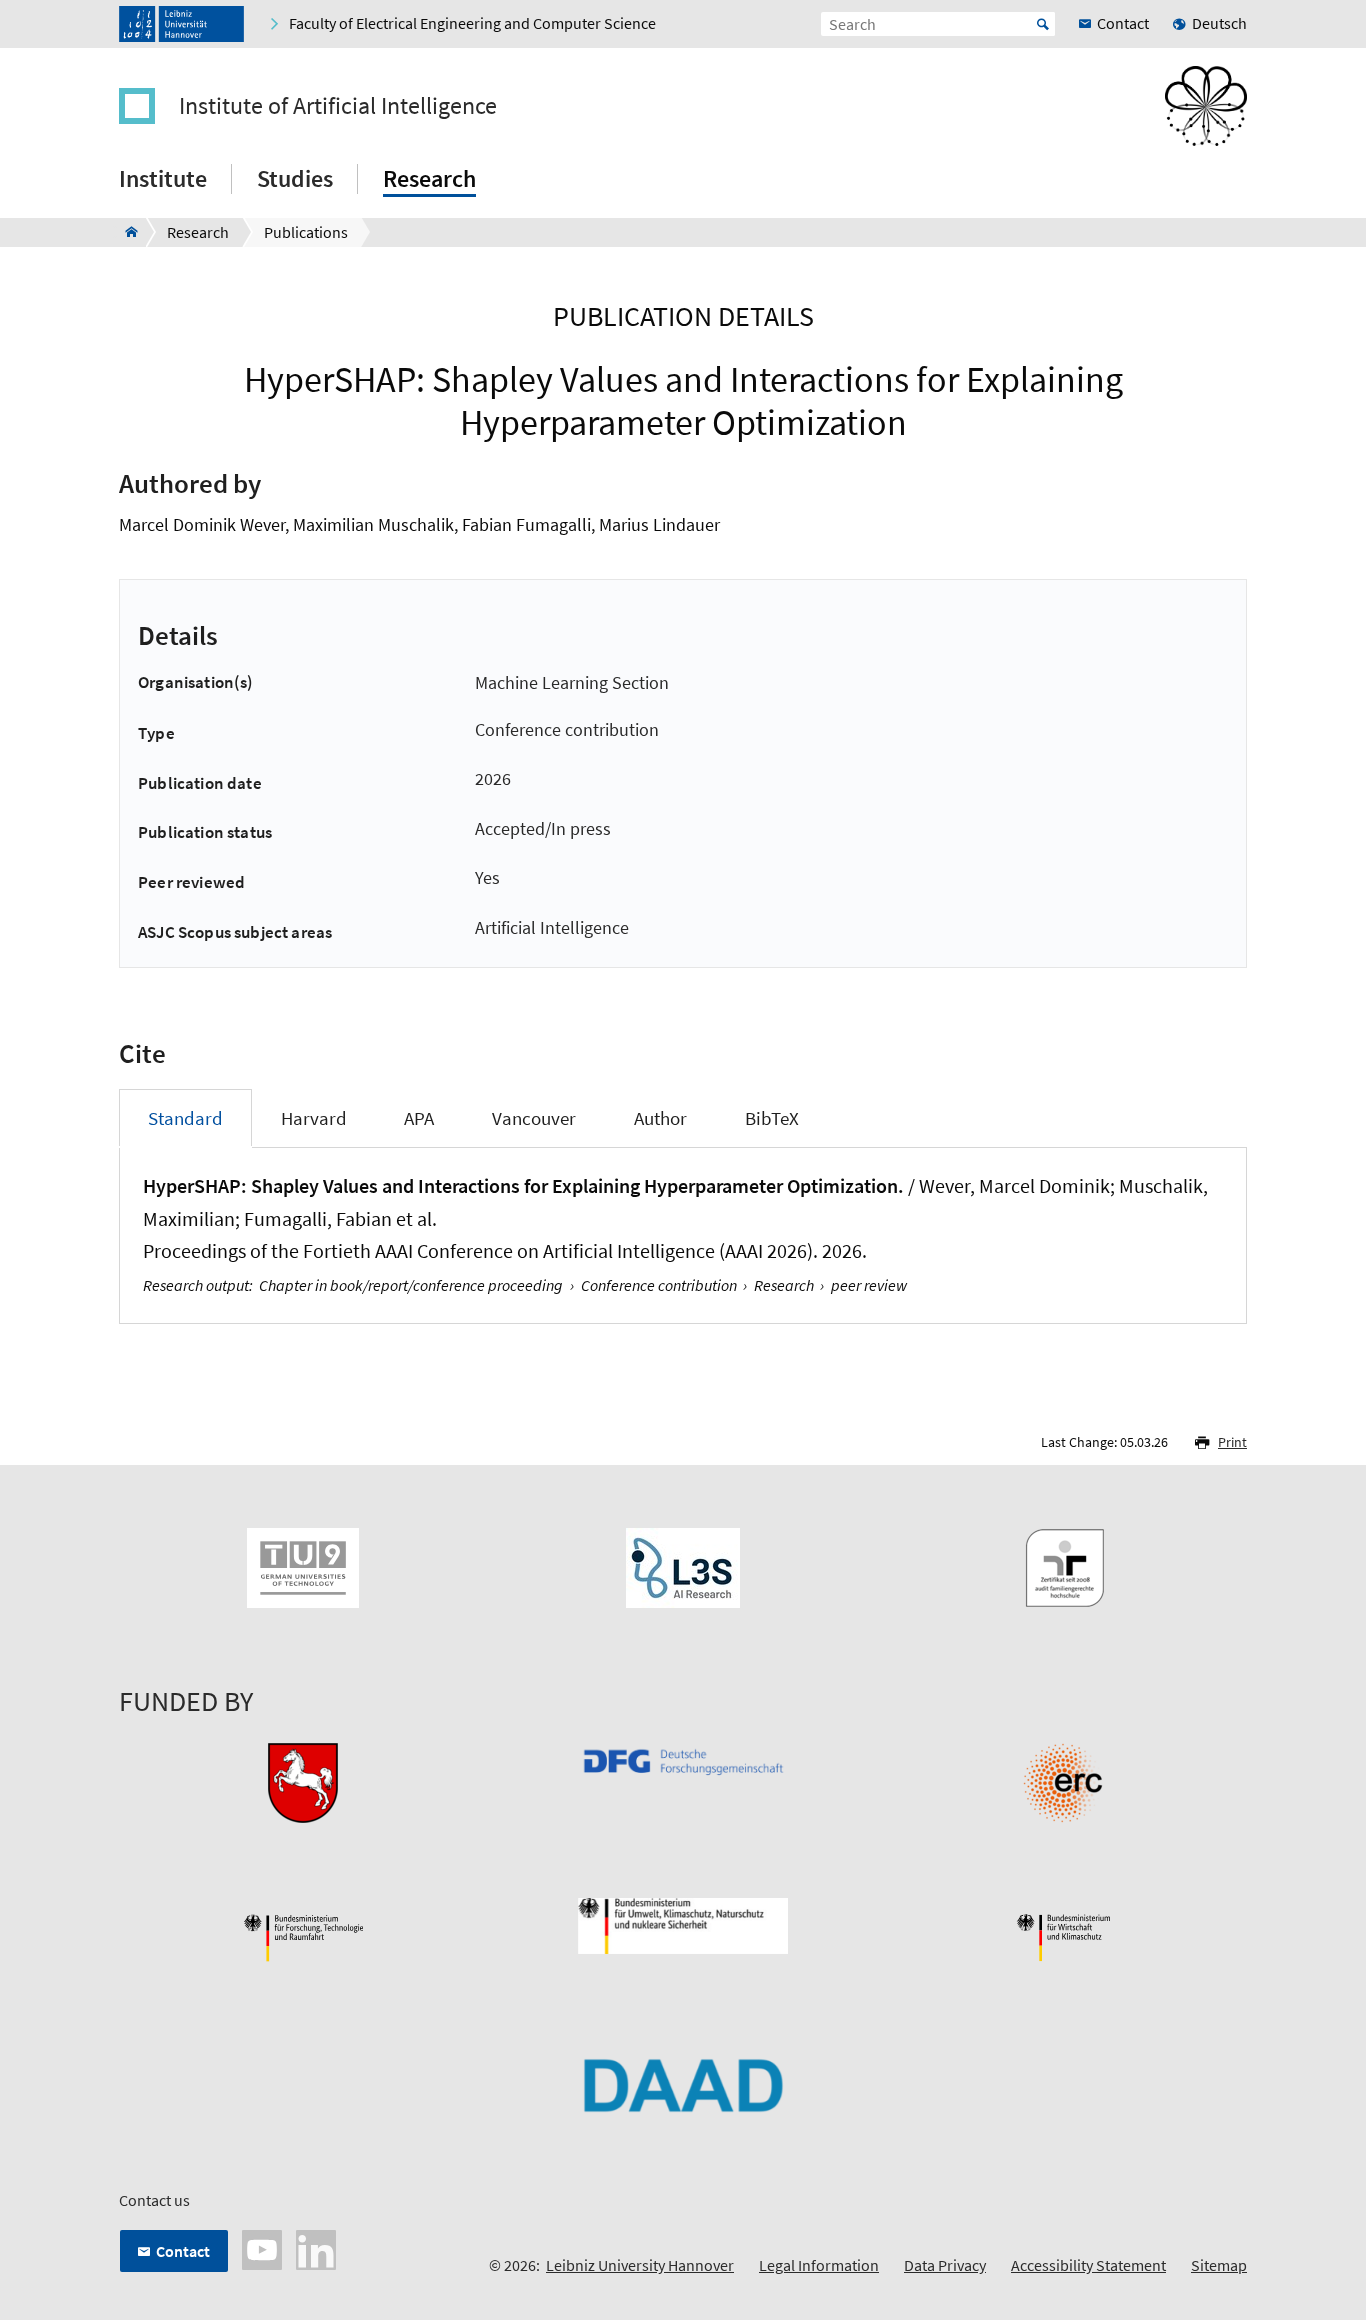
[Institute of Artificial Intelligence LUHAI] (125, 232)
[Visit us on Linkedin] (316, 2248)
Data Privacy (945, 2265)
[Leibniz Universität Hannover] (181, 24)
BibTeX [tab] (772, 1118)
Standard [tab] (185, 1118)
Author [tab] (660, 1118)
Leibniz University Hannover (640, 2265)
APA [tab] (419, 1118)
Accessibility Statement (1088, 2265)
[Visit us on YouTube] (262, 2248)
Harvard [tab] (314, 1118)
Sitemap (1219, 2265)
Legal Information (819, 2265)
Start (1043, 24)
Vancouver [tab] (534, 1118)
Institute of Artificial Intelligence (338, 106)
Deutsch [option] (1219, 23)
